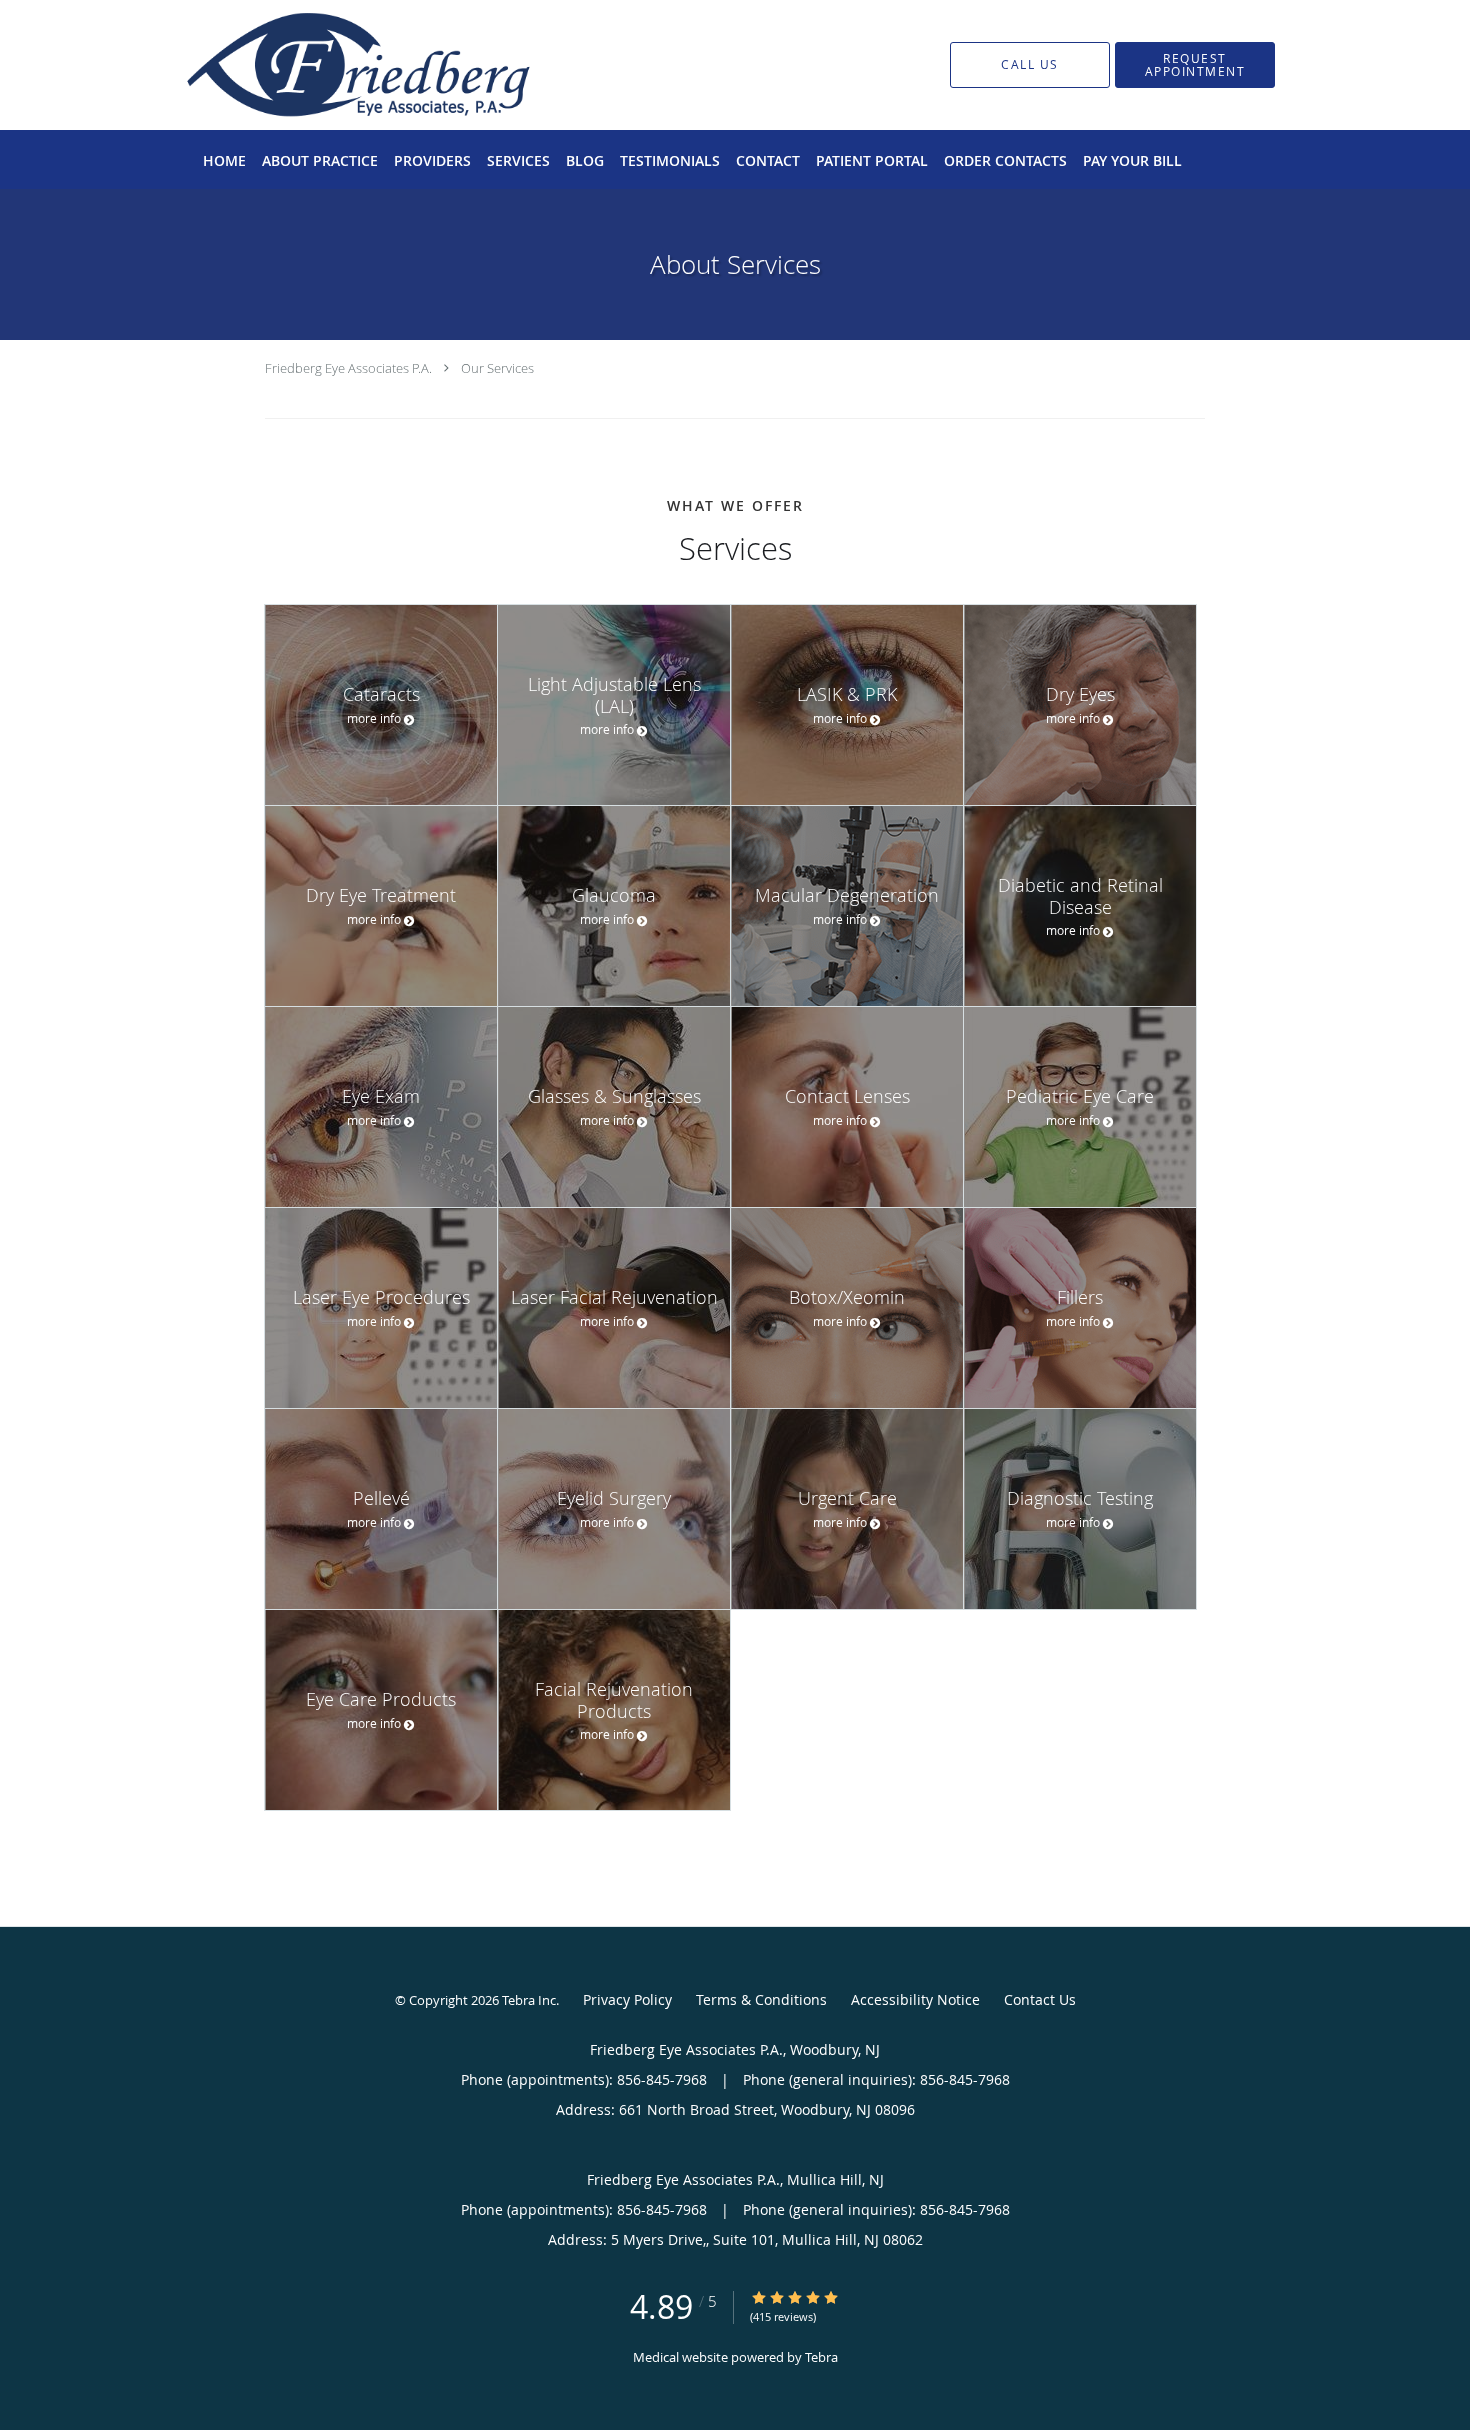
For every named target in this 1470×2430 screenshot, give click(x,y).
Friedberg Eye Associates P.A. (348, 368)
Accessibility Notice (915, 1999)
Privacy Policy (627, 1999)
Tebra (821, 2357)
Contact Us (1040, 1999)
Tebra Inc (529, 2000)
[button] (1195, 65)
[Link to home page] (328, 65)
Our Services (497, 368)
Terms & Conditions (761, 1999)
